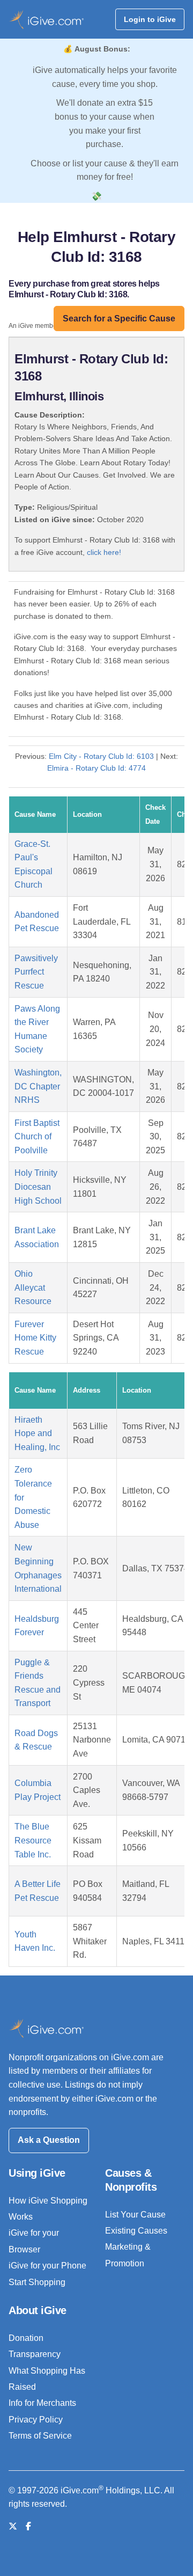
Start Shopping (37, 2282)
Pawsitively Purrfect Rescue (36, 972)
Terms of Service (40, 2436)
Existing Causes (136, 2231)
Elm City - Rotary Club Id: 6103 (101, 756)
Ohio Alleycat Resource (33, 1287)
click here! (104, 552)
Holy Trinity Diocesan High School (38, 1187)
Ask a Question (49, 2140)
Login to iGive (150, 19)
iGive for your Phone (47, 2266)
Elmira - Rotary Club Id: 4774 (96, 768)
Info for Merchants (42, 2403)
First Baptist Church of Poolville (37, 1137)
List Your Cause (135, 2215)
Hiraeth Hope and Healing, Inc (37, 1433)
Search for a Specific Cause (119, 319)
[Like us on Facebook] (28, 2526)
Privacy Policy (36, 2420)
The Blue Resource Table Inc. (33, 1840)
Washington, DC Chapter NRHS (38, 1086)
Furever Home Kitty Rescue (35, 1338)
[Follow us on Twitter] (13, 2526)
